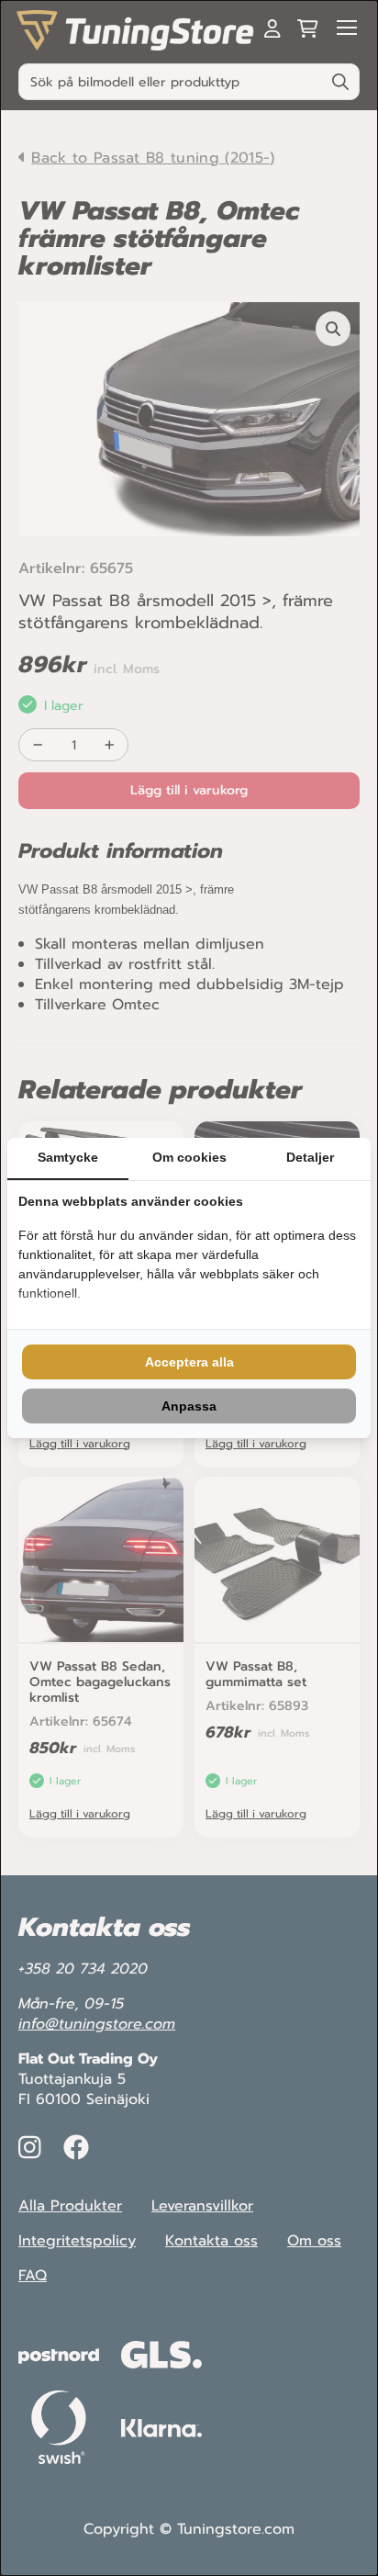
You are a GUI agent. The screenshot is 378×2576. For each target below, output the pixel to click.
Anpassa (189, 1406)
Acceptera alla (189, 1362)
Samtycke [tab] (68, 1157)
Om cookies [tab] (189, 1157)
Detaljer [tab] (310, 1157)
